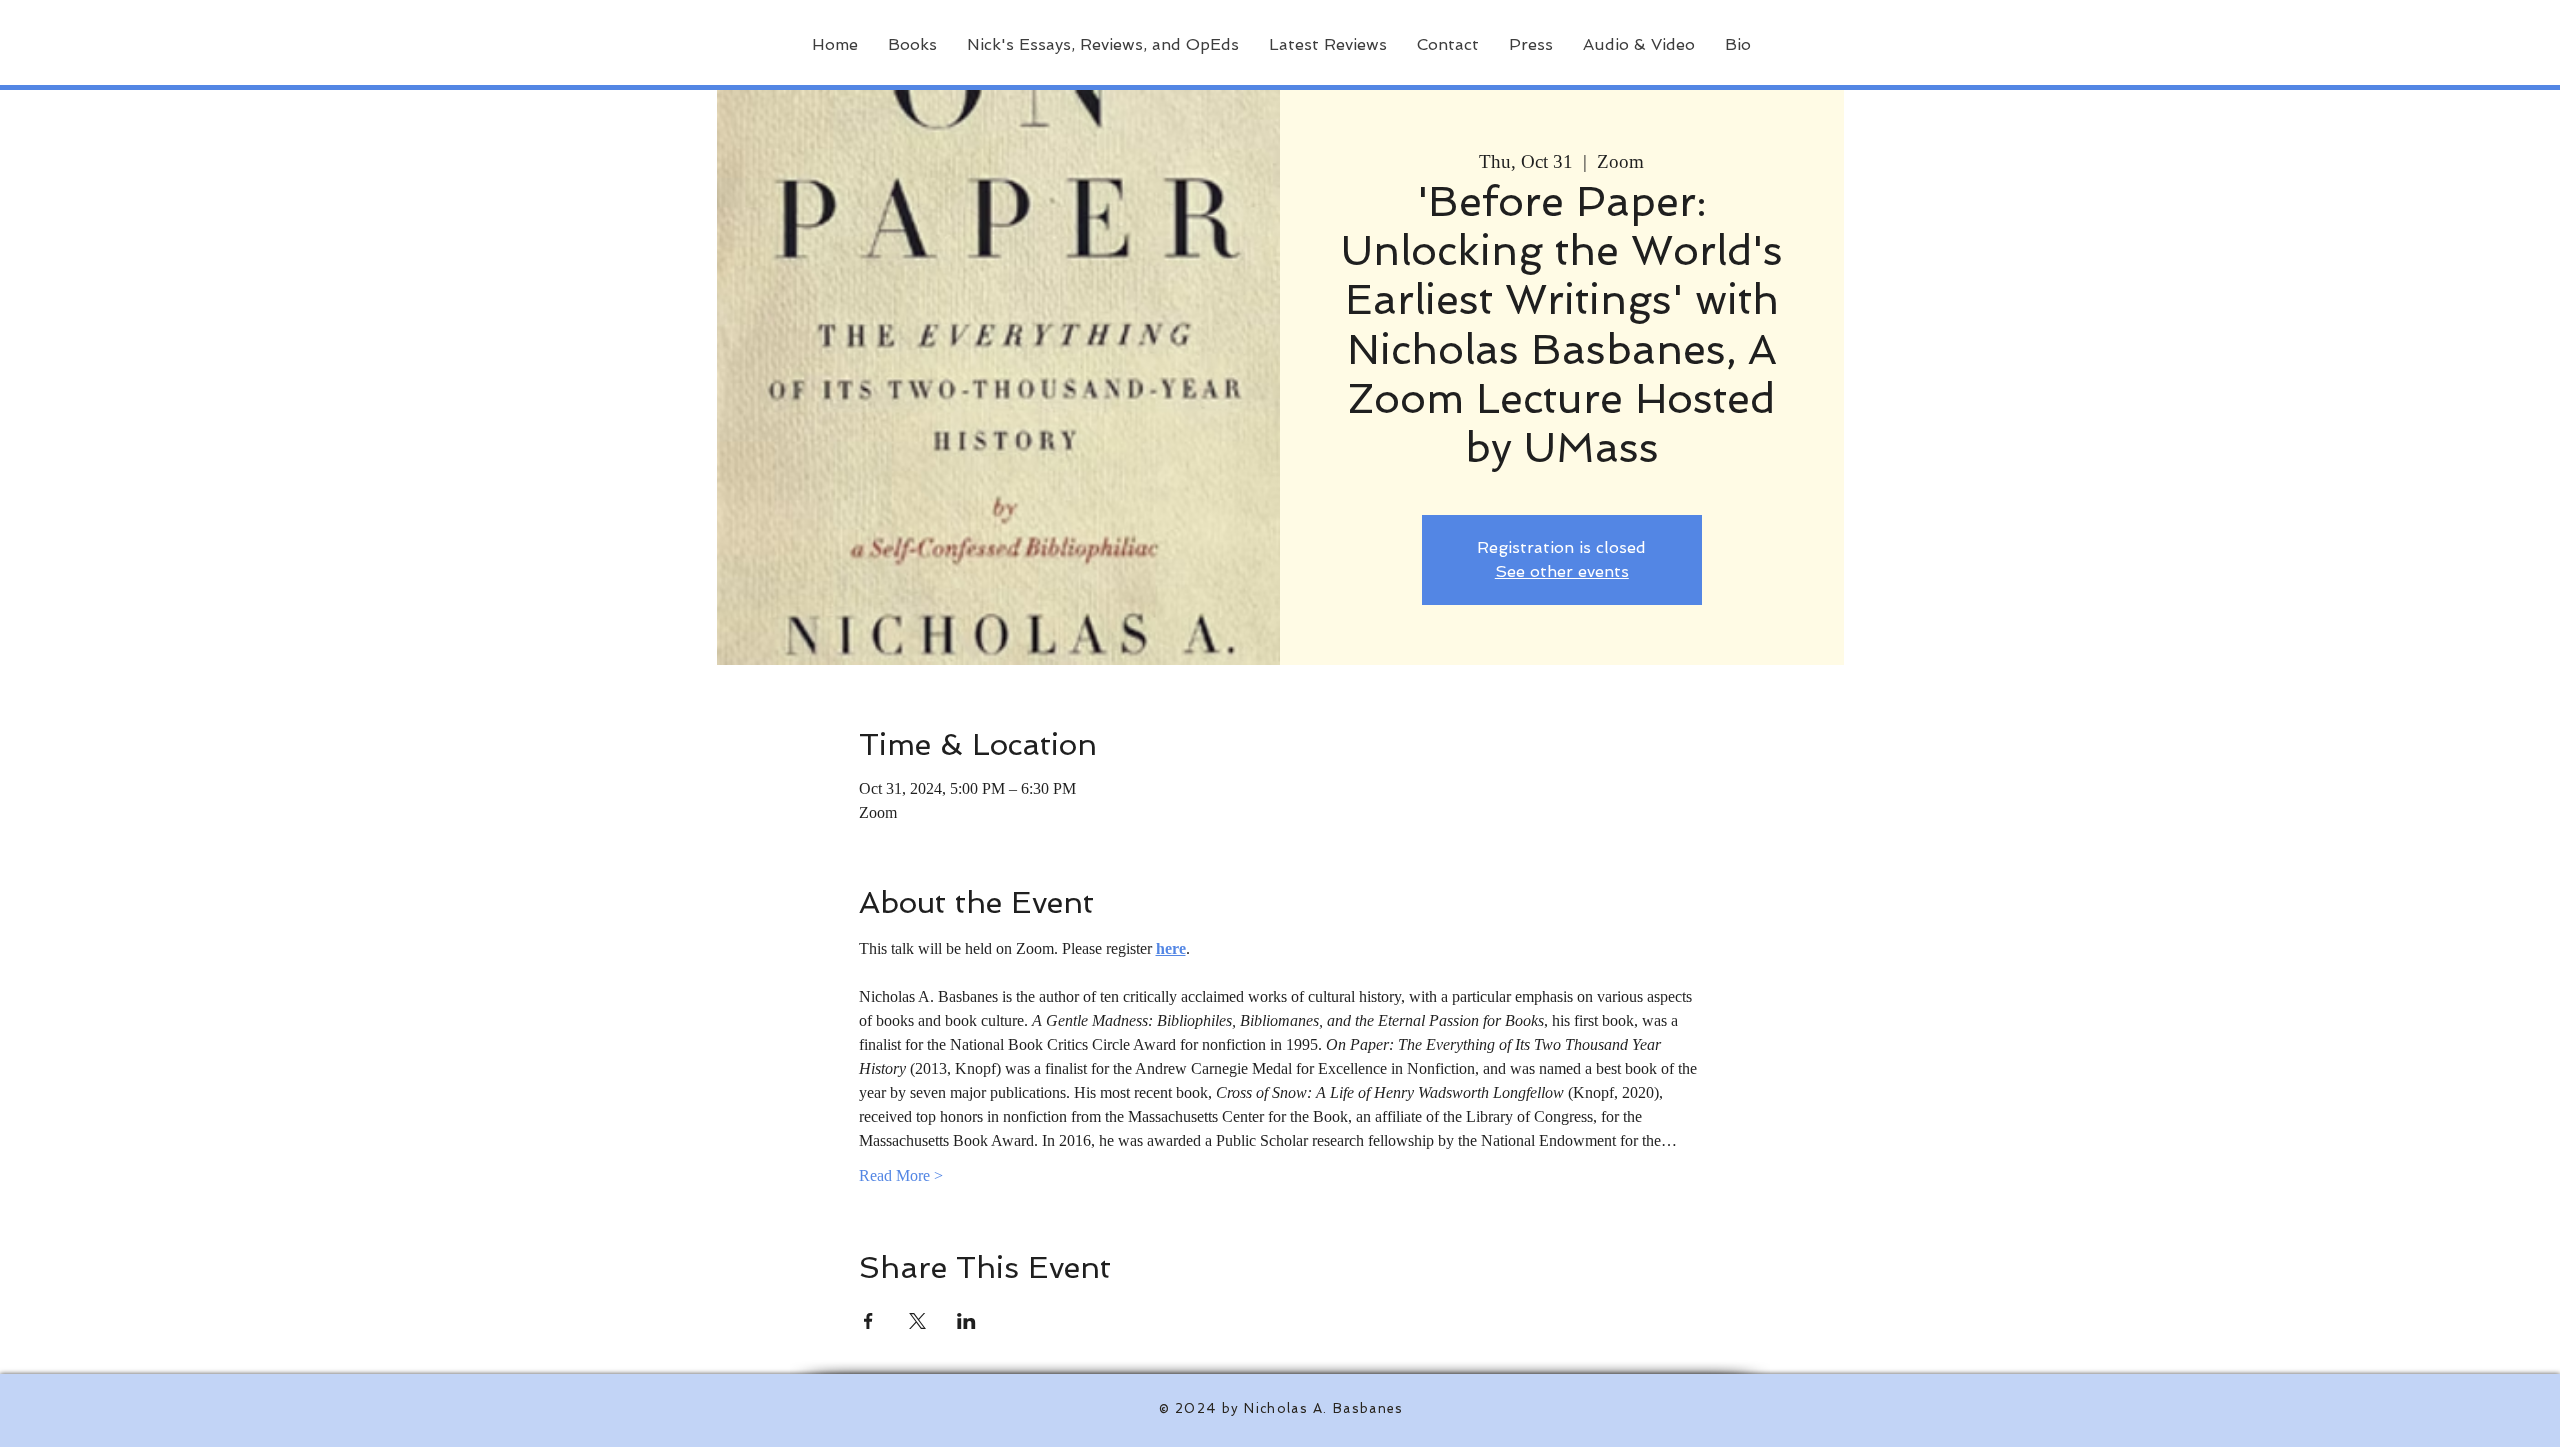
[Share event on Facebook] (868, 1321)
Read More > (901, 1175)
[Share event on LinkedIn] (966, 1321)
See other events (1562, 571)
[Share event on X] (917, 1321)
